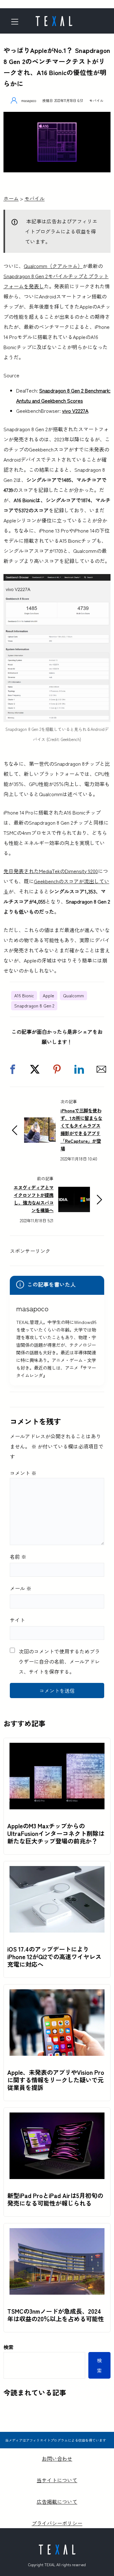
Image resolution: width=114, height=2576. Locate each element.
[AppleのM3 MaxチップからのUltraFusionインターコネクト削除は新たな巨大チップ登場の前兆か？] (57, 1748)
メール (21, 1588)
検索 (9, 2347)
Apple (48, 995)
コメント (23, 1473)
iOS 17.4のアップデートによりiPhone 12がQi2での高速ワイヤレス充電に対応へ (54, 1957)
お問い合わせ (57, 2458)
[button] (13, 1069)
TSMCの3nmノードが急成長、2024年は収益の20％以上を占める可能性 (56, 2315)
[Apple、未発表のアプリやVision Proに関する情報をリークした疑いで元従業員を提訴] (57, 1994)
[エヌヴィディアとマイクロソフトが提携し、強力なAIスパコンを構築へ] (74, 1192)
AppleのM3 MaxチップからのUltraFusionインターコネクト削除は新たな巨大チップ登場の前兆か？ (56, 1833)
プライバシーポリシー (57, 2523)
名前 (18, 1556)
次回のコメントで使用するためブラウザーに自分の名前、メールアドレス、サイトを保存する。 (59, 1661)
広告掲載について (57, 2502)
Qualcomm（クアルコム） (53, 266)
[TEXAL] (54, 19)
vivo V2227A (75, 411)
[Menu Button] (17, 22)
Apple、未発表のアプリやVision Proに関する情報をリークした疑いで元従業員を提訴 (56, 2080)
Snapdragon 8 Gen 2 (34, 1006)
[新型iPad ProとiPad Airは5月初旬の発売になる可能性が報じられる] (57, 2118)
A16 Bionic (24, 995)
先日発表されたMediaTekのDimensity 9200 (51, 871)
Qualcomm (73, 995)
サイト (17, 1620)
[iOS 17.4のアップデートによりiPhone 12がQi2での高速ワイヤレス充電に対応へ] (57, 1871)
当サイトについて (57, 2480)
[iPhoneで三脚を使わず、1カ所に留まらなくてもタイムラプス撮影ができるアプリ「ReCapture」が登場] (40, 1122)
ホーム (11, 198)
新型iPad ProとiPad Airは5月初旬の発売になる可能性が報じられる (55, 2199)
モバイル (96, 100)
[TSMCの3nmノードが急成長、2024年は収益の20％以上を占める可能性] (57, 2233)
